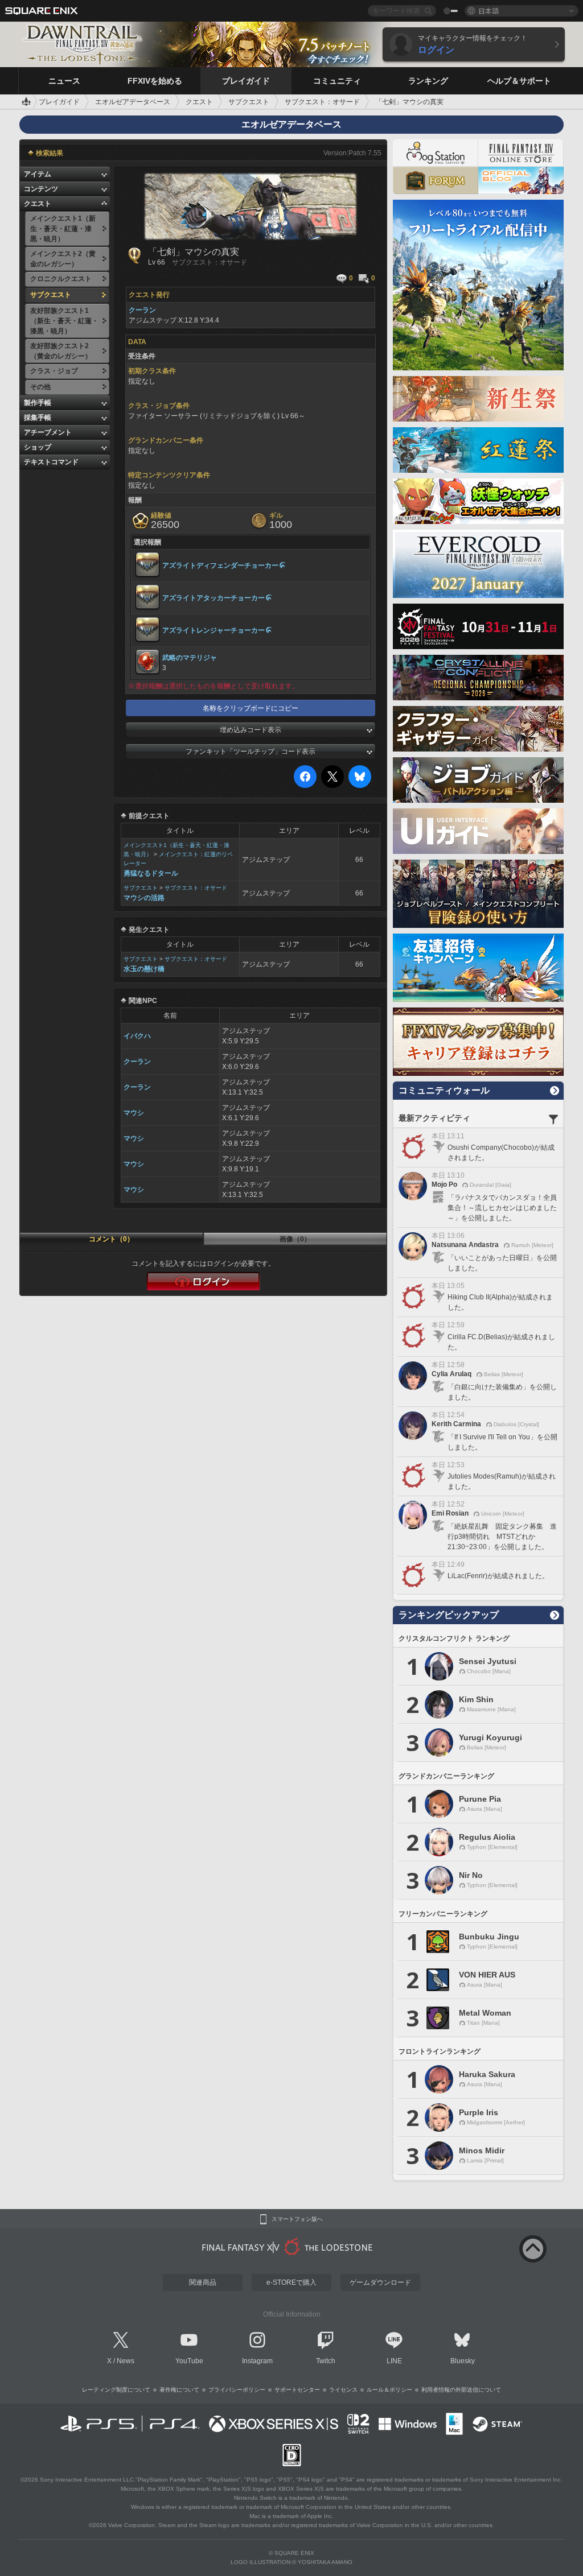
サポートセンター (297, 2390)
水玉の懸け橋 (144, 969)
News (126, 2361)
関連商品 (203, 2282)
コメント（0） (111, 1239)
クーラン (137, 1062)
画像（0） (295, 1239)
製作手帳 (38, 403)
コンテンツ (41, 189)
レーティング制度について (116, 2390)
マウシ (134, 1113)
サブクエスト (141, 888)
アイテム (38, 174)
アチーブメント (48, 432)
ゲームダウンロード (380, 2282)
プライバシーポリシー (237, 2390)
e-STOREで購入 (291, 2282)
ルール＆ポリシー (389, 2390)
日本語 (488, 11)
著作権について (179, 2390)
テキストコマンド (51, 462)
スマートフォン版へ (297, 2219)
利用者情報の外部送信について (461, 2390)
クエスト (38, 204)
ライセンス (343, 2390)
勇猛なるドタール (151, 873)
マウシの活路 (144, 898)
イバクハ (137, 1036)
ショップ (38, 447)
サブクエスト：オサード (196, 888)
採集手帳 (38, 418)
